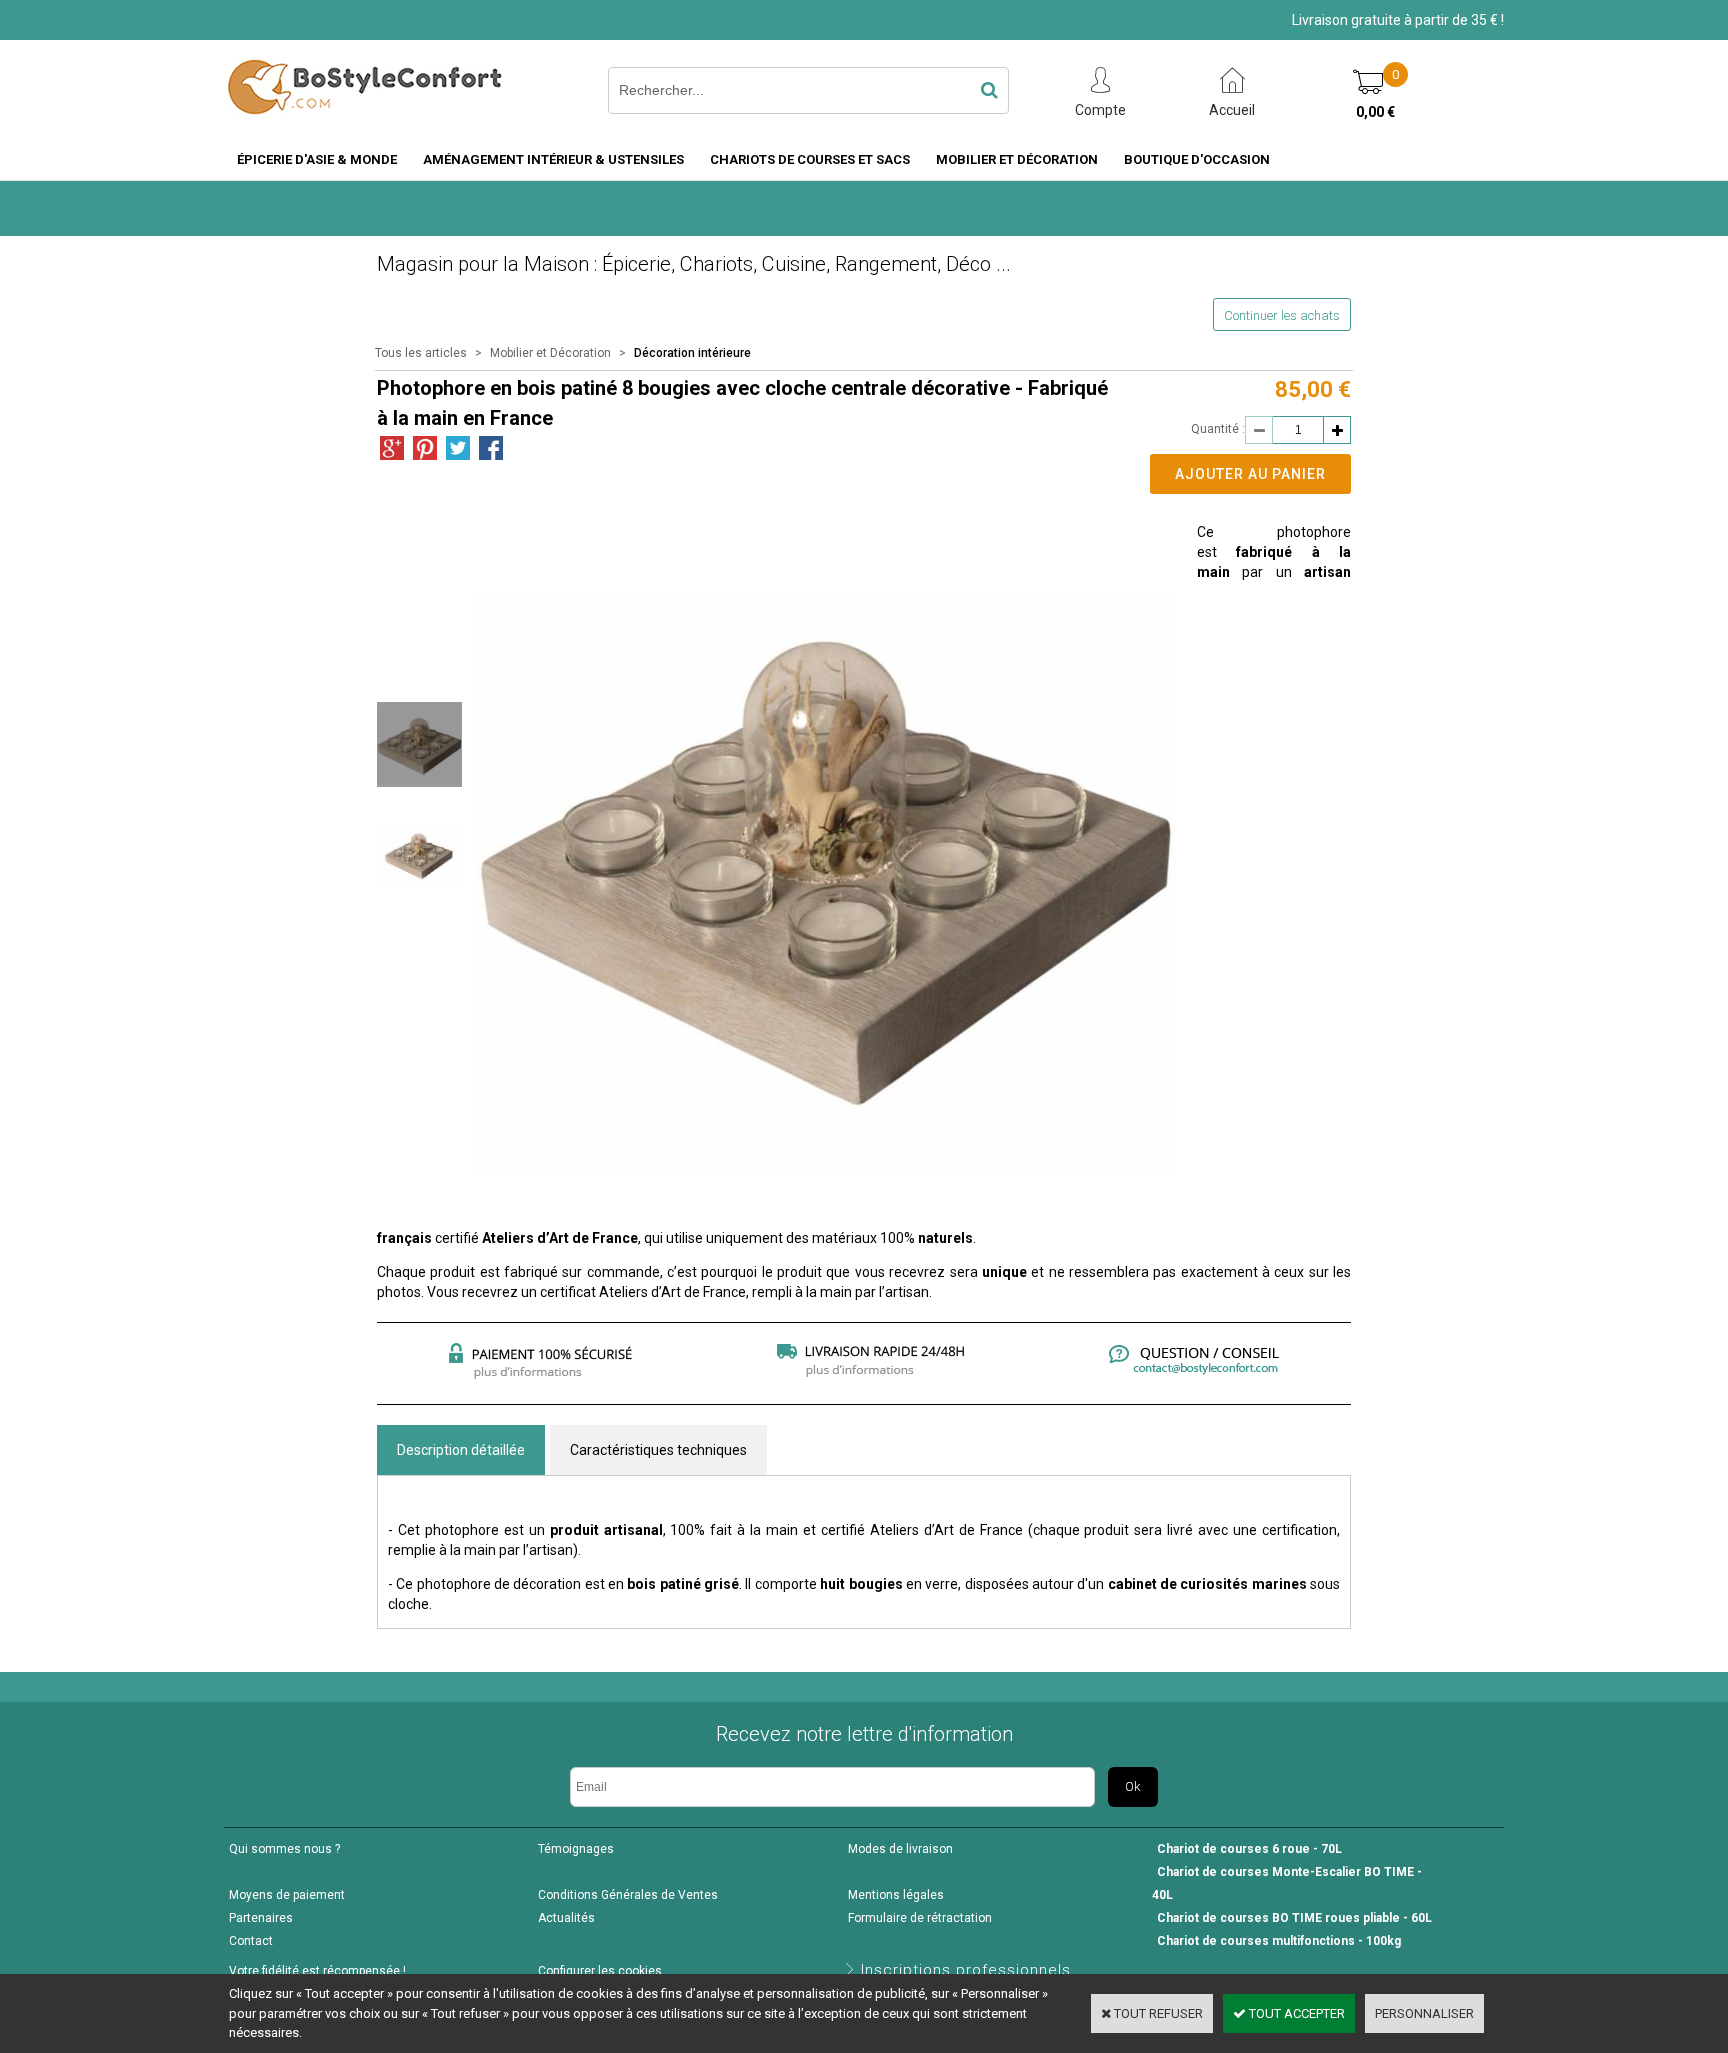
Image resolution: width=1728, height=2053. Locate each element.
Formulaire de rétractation (920, 1918)
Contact (251, 1941)
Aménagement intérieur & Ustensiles (553, 159)
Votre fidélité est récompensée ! (317, 1971)
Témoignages (576, 1849)
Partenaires (261, 1918)
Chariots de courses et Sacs (810, 159)
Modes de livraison (900, 1849)
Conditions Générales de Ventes (628, 1895)
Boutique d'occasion (1197, 159)
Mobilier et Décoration (1017, 159)
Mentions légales (896, 1895)
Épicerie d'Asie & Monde (317, 159)
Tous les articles (421, 353)
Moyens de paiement (287, 1895)
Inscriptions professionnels (966, 1970)
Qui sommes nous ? (284, 1849)
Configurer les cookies (600, 1971)
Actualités (566, 1918)
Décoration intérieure (692, 353)
